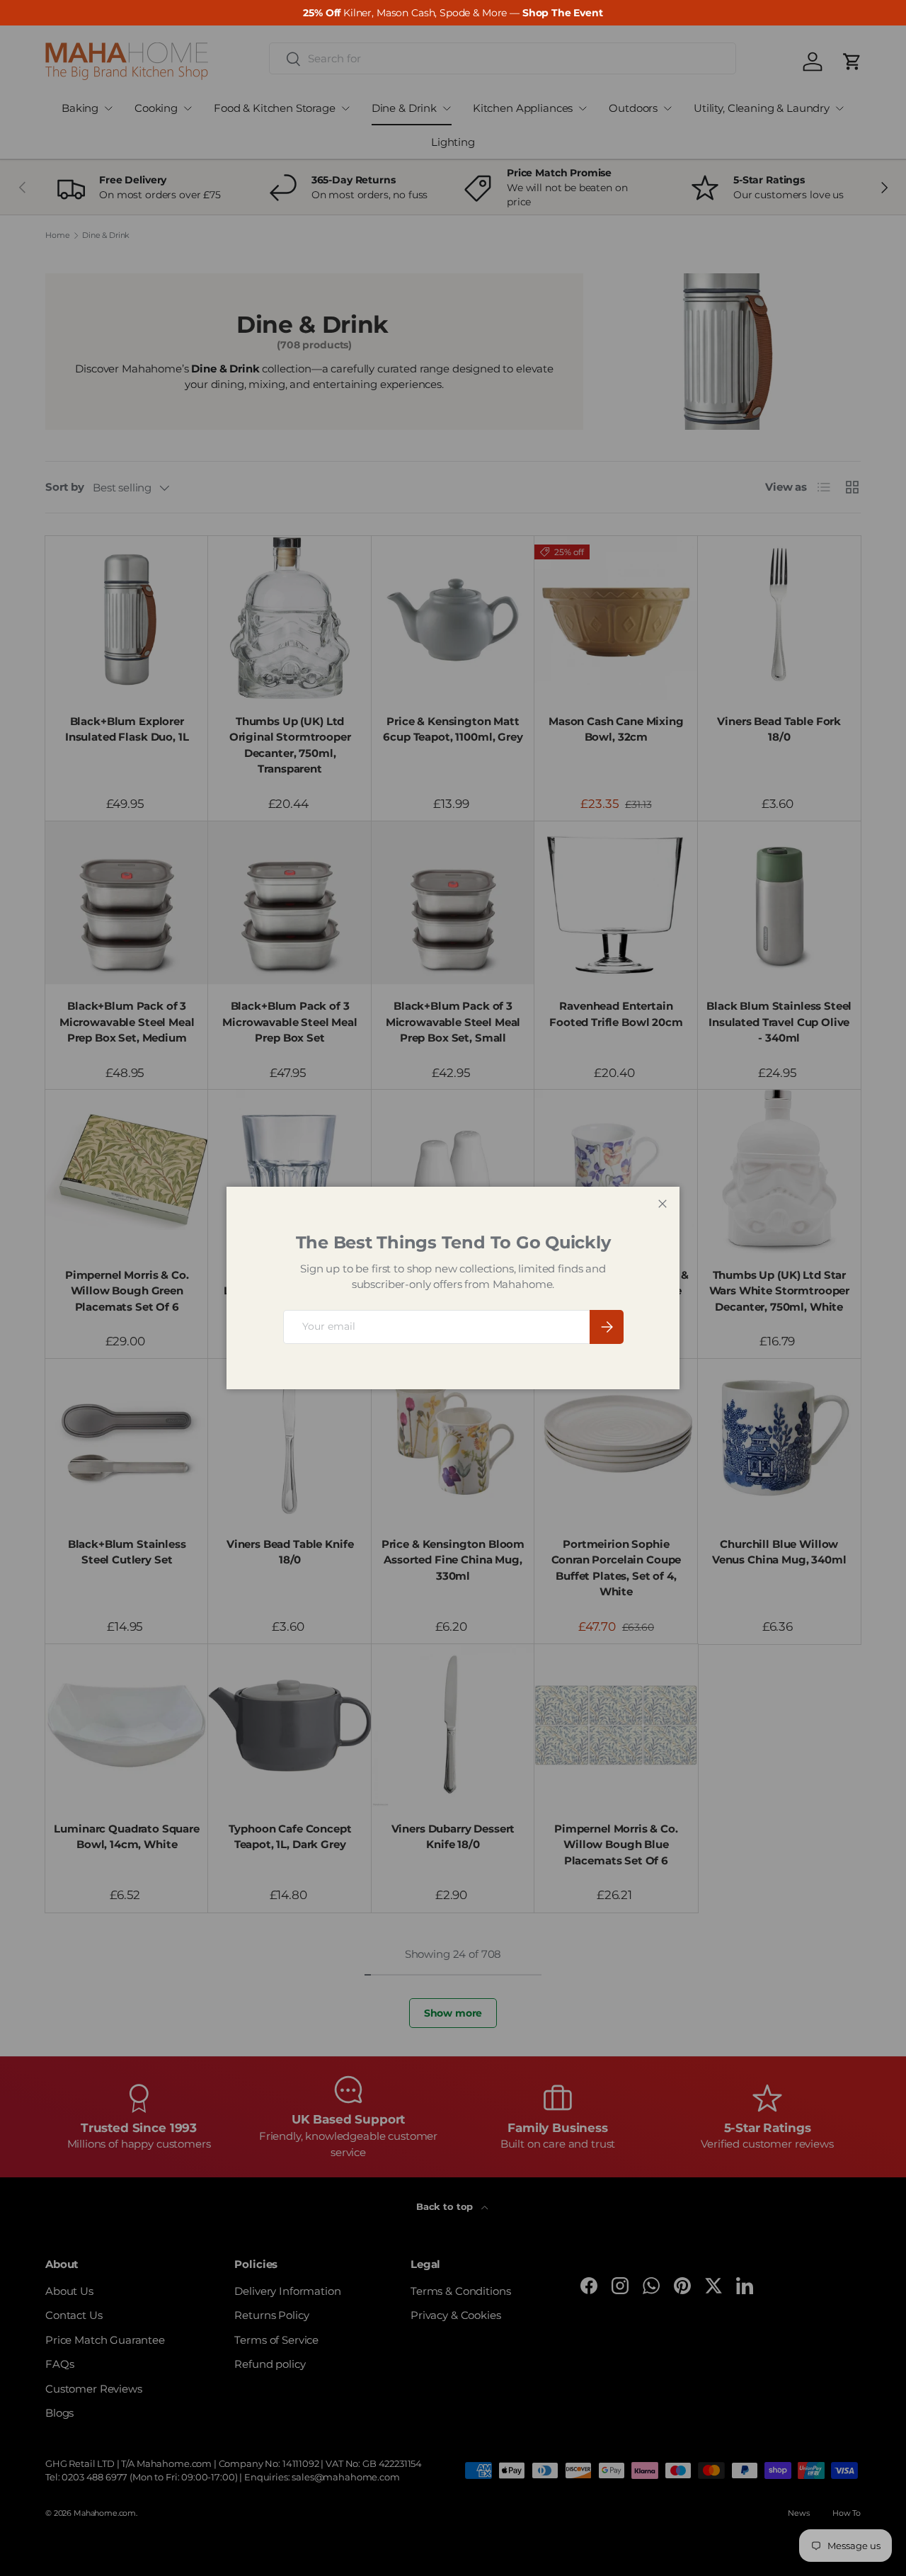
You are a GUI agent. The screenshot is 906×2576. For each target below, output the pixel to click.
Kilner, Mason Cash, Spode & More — (453, 13)
